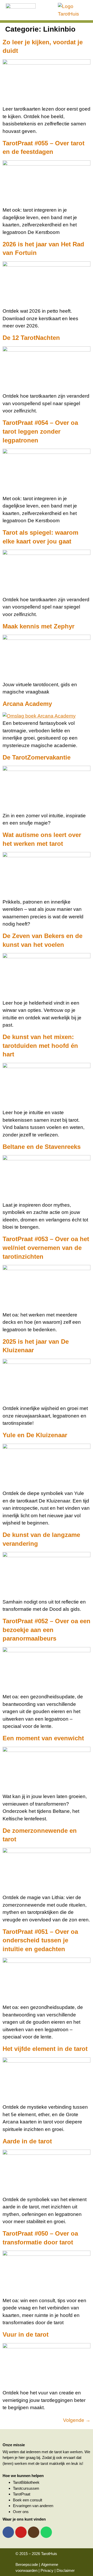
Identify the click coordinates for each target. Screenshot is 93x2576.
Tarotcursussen (26, 2488)
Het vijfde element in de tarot (45, 2049)
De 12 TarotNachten (31, 338)
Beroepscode (27, 2564)
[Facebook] (8, 2532)
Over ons (21, 2512)
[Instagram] (34, 2532)
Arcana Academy (27, 704)
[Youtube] (21, 2532)
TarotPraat (22, 2494)
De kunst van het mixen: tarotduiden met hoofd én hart (40, 1046)
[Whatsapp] (46, 2532)
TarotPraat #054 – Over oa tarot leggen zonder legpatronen (40, 431)
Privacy (47, 2570)
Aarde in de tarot (27, 2141)
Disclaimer (66, 2570)
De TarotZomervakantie (37, 757)
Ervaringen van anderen (33, 2506)
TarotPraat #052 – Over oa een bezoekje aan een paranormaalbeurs (47, 1630)
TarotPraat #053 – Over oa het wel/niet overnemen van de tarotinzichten (46, 1248)
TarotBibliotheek (26, 2482)
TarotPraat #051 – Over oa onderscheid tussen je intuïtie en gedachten (40, 1940)
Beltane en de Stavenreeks (42, 1147)
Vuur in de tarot (26, 2334)
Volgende (77, 2420)
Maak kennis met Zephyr (38, 626)
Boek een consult (28, 2500)
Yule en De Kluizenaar (35, 1435)
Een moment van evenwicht (43, 1738)
